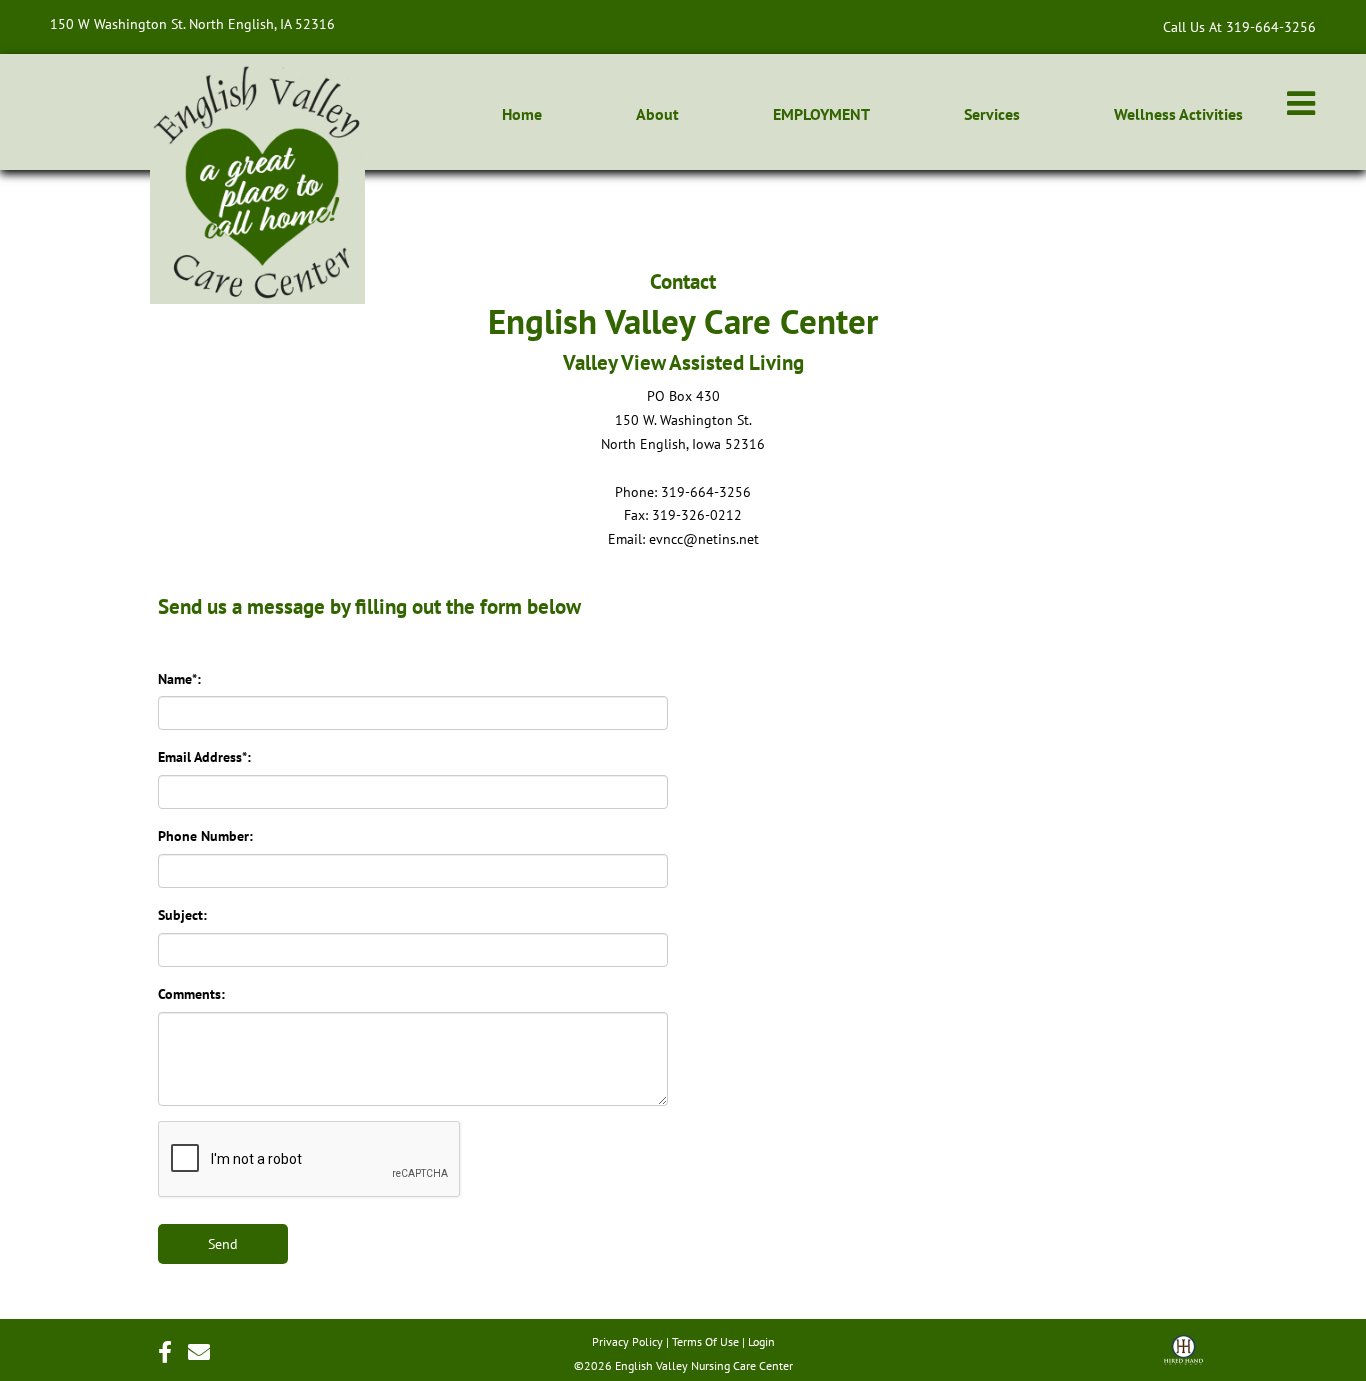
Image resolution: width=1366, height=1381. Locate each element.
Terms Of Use (705, 1341)
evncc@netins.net (704, 538)
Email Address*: (204, 757)
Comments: (191, 994)
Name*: (179, 679)
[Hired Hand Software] (1183, 1357)
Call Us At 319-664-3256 (1239, 26)
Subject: (182, 915)
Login (761, 1341)
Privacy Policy (627, 1341)
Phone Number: (205, 836)
